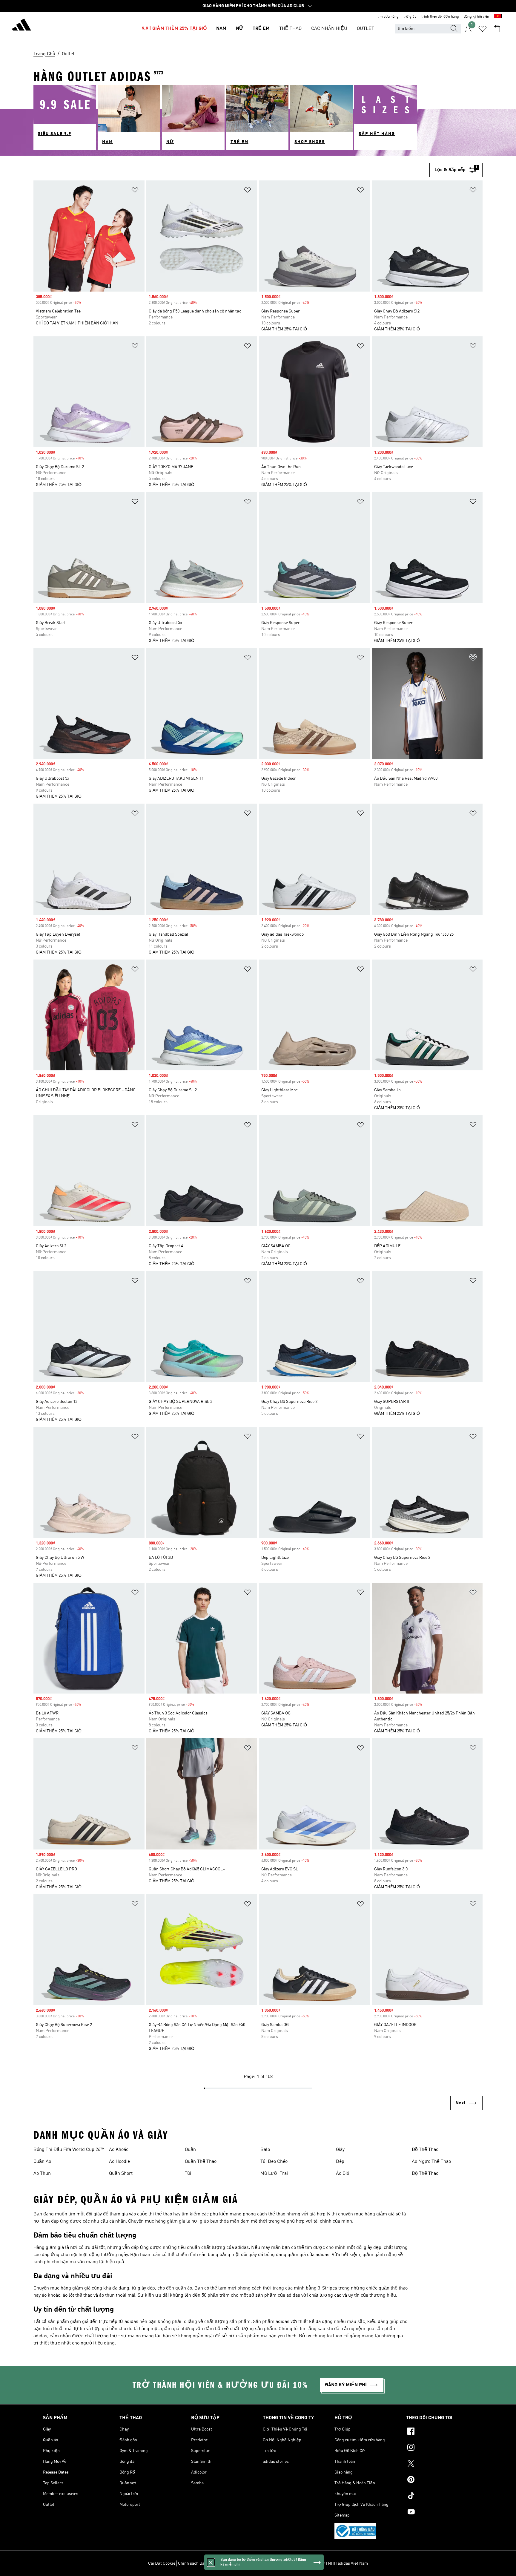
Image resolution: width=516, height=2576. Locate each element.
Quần (190, 2150)
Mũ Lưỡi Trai (274, 2174)
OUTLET (365, 29)
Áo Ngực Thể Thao (431, 2162)
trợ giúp (410, 17)
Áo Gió (343, 2174)
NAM (221, 29)
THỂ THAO (290, 29)
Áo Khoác (119, 2150)
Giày (340, 2150)
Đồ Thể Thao (425, 2150)
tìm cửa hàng (388, 17)
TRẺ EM (261, 29)
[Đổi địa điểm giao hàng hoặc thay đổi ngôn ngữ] (498, 17)
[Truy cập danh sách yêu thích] (483, 29)
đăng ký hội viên (476, 17)
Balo (265, 2150)
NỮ (239, 29)
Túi (188, 2174)
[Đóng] (211, 2562)
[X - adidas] (440, 2464)
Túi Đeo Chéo (274, 2162)
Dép (340, 2162)
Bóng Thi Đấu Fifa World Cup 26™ (69, 2150)
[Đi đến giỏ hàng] (497, 29)
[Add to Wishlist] (135, 191)
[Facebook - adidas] (440, 2432)
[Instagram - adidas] (440, 2448)
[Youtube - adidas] (440, 2513)
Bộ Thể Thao (425, 2174)
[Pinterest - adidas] (440, 2480)
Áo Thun (42, 2174)
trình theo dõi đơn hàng (440, 17)
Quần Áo (42, 2162)
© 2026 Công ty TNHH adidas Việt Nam (333, 2563)
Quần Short (121, 2174)
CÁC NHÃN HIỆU (329, 29)
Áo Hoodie (119, 2162)
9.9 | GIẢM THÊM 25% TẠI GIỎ (174, 29)
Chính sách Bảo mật (196, 2563)
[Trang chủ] (21, 26)
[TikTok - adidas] (440, 2497)
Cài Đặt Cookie (162, 2563)
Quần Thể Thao (201, 2162)
